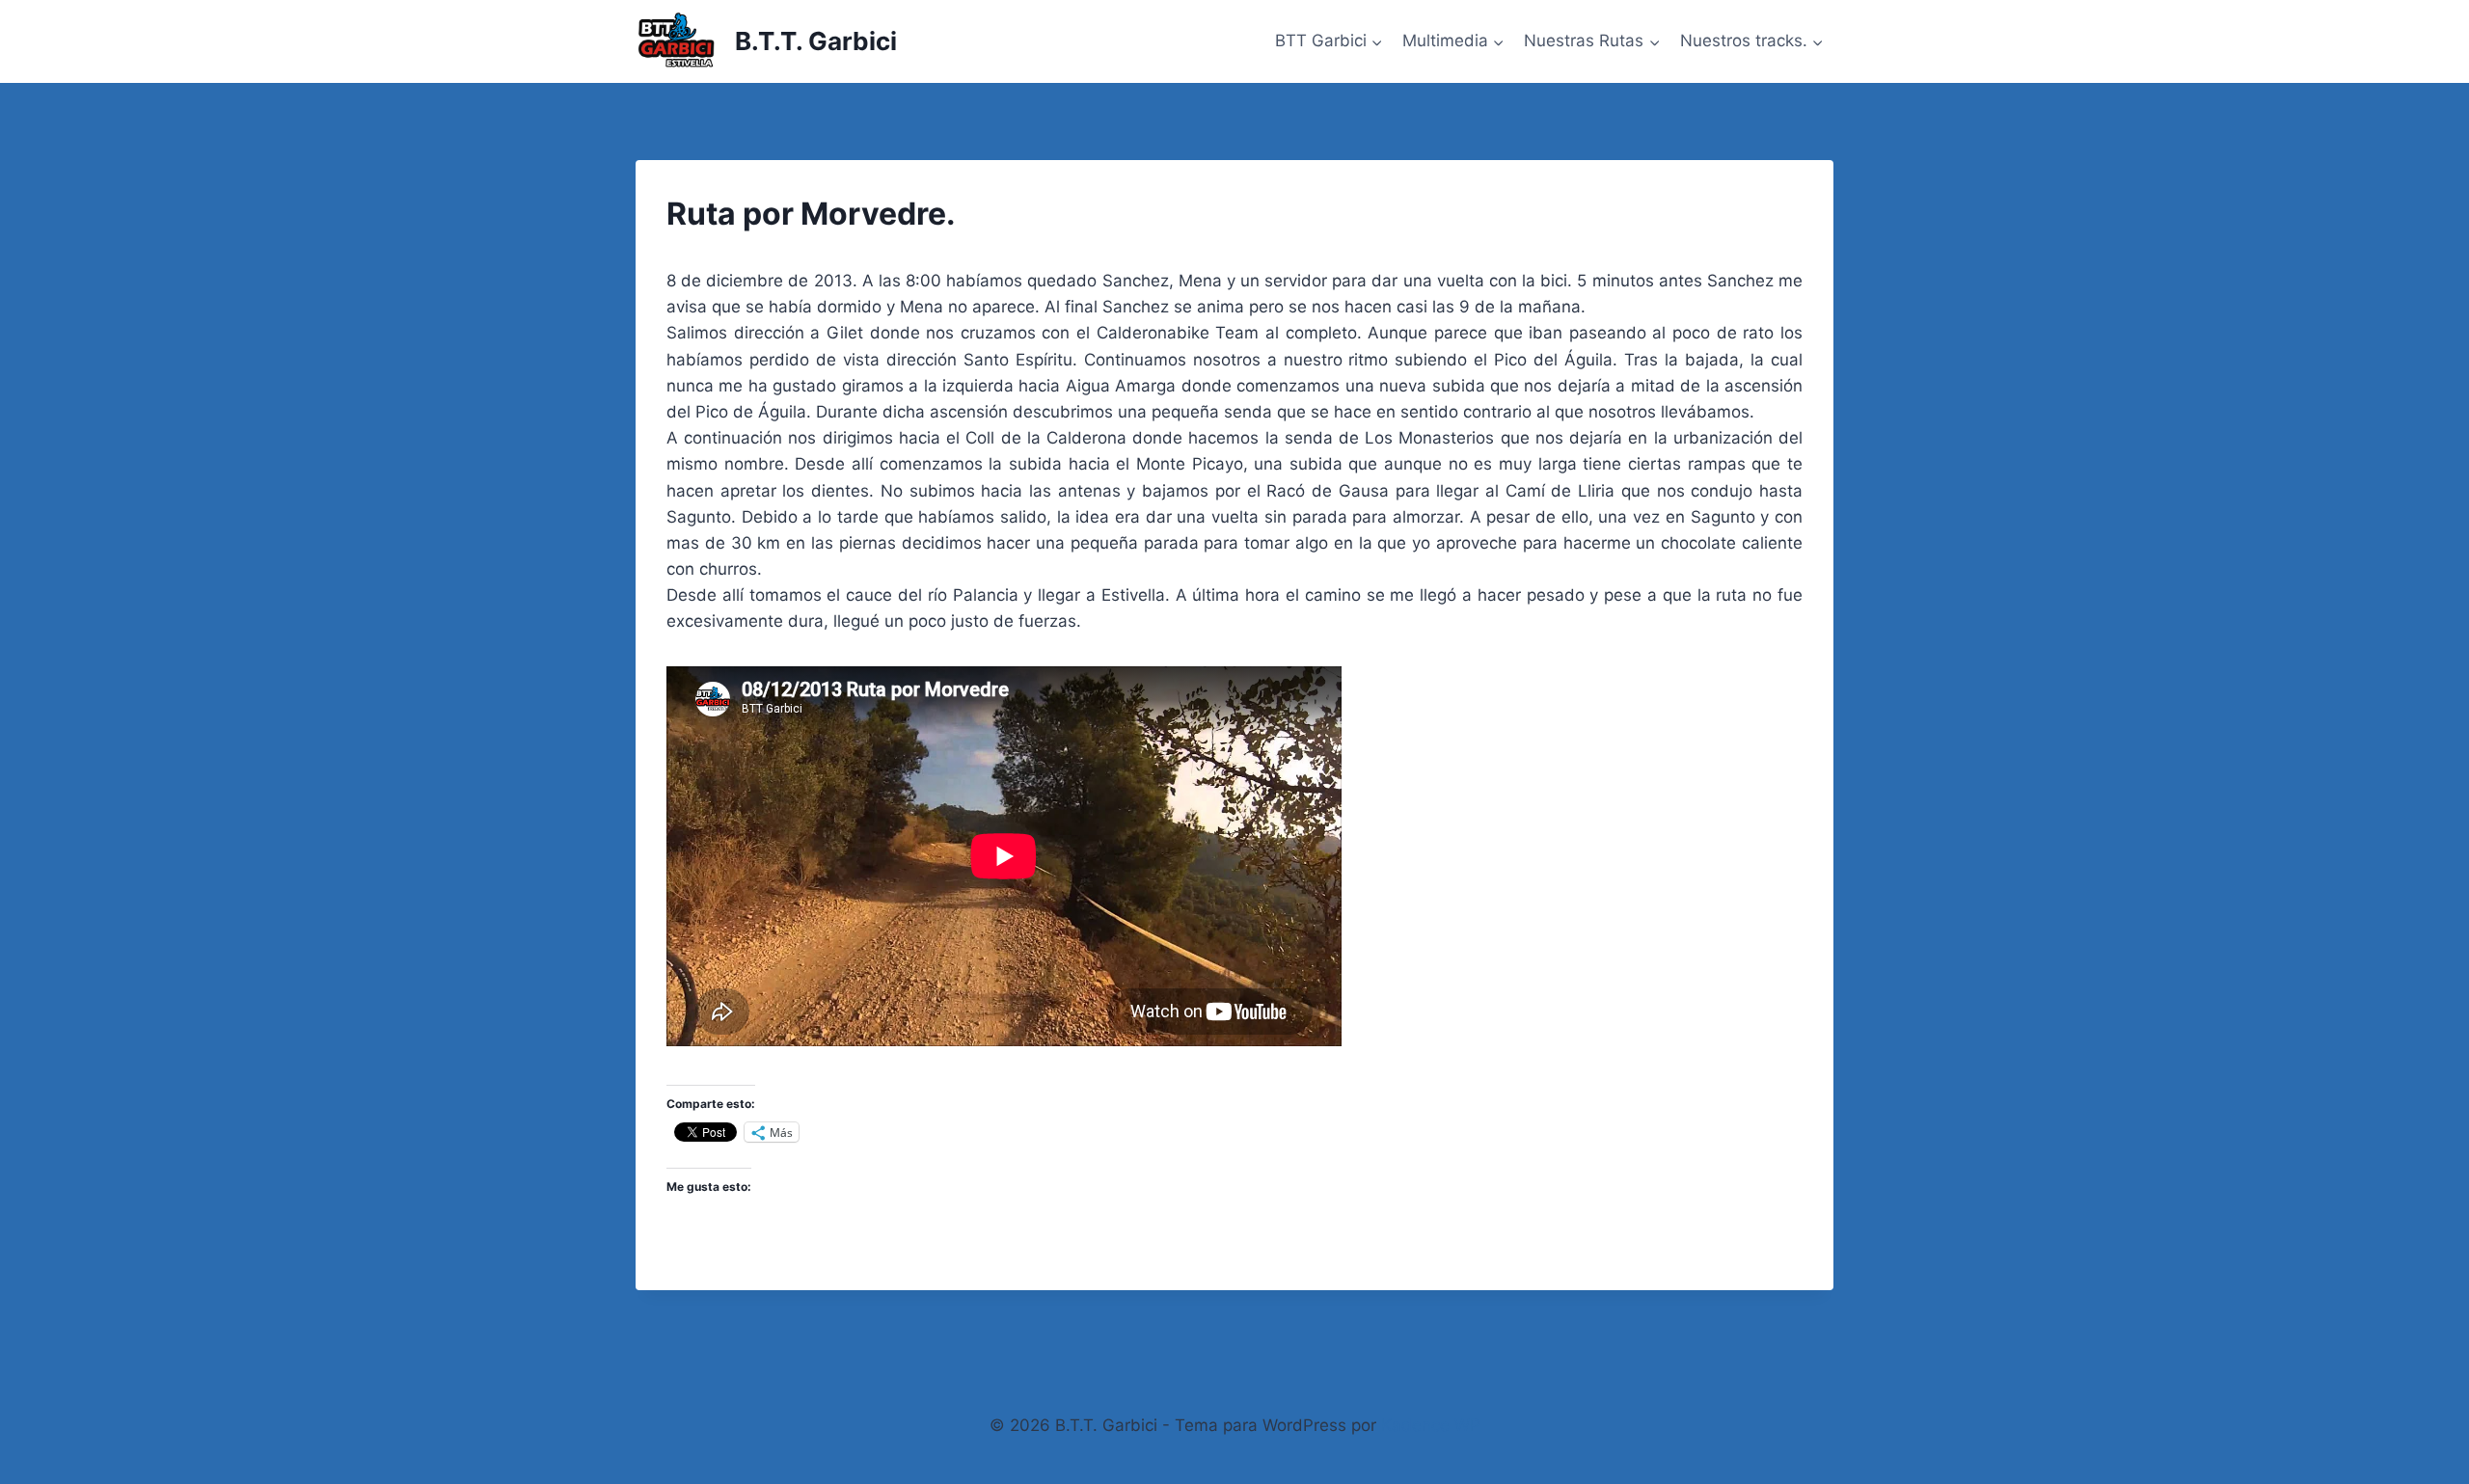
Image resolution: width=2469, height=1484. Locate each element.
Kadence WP (1431, 1425)
